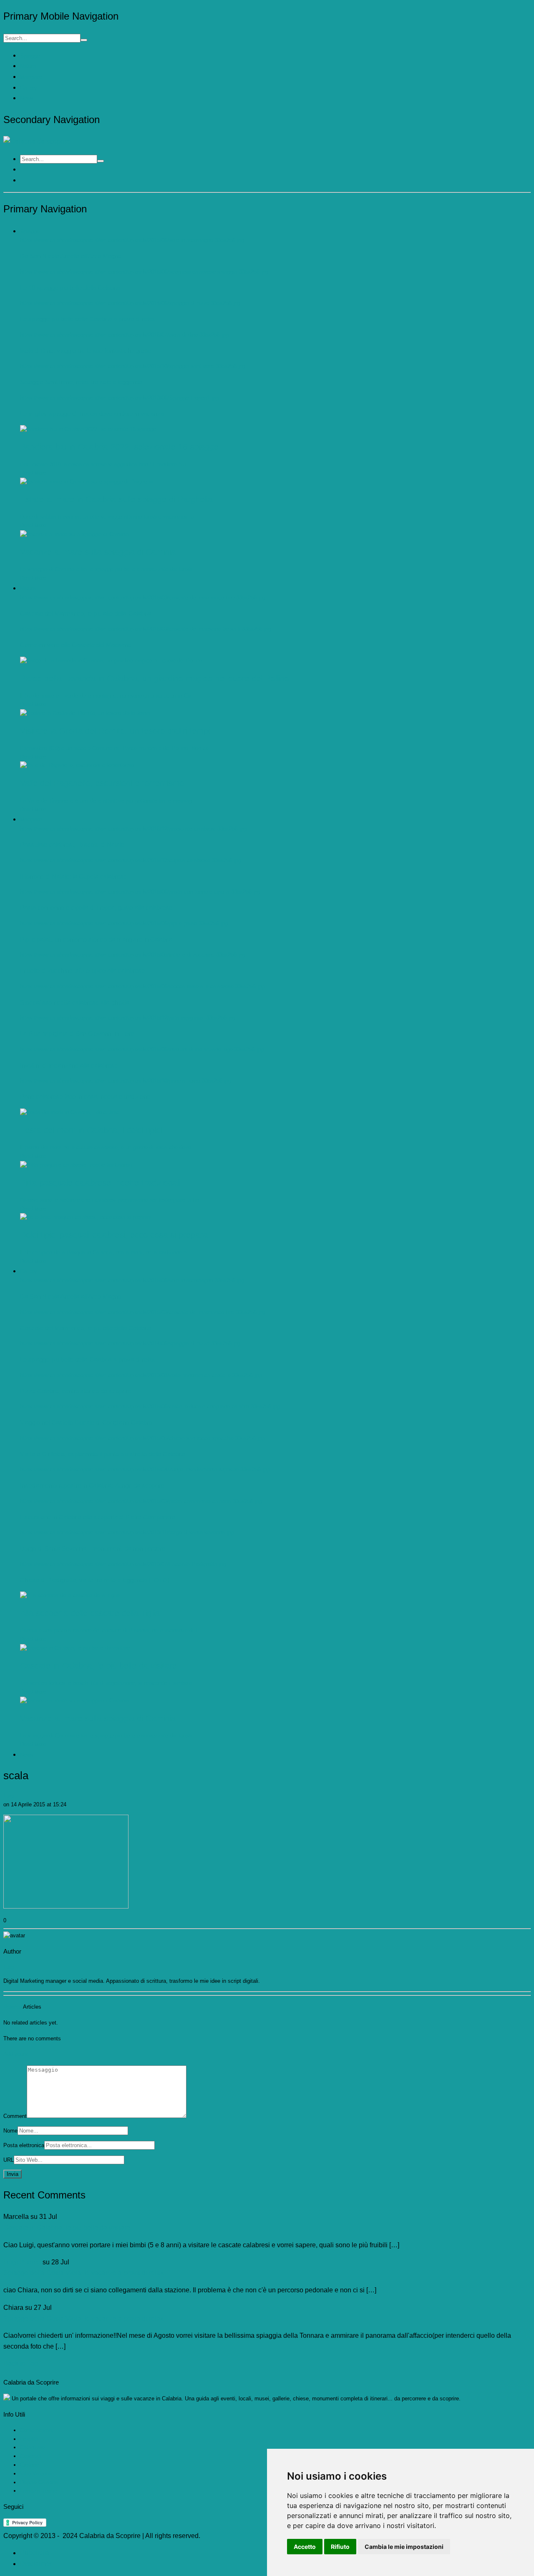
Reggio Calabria (39, 2482)
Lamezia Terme (39, 2491)
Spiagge (30, 56)
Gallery (29, 88)
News (27, 98)
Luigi (9, 1796)
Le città (29, 2439)
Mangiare (31, 77)
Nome (10, 2131)
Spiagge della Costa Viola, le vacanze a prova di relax (83, 2273)
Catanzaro (32, 2447)
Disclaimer (36, 2564)
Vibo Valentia (36, 2474)
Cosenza (31, 2456)
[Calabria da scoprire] (37, 141)
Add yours (16, 2054)
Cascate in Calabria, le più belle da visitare (67, 2227)
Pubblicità (35, 2553)
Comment (15, 2116)
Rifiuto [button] (340, 2547)
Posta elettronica (24, 2145)
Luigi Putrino (22, 2262)
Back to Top (21, 2363)
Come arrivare (37, 2430)
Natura (28, 66)
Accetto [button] (305, 2547)
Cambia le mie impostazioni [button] (404, 2547)
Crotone (29, 2465)
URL (9, 2160)
